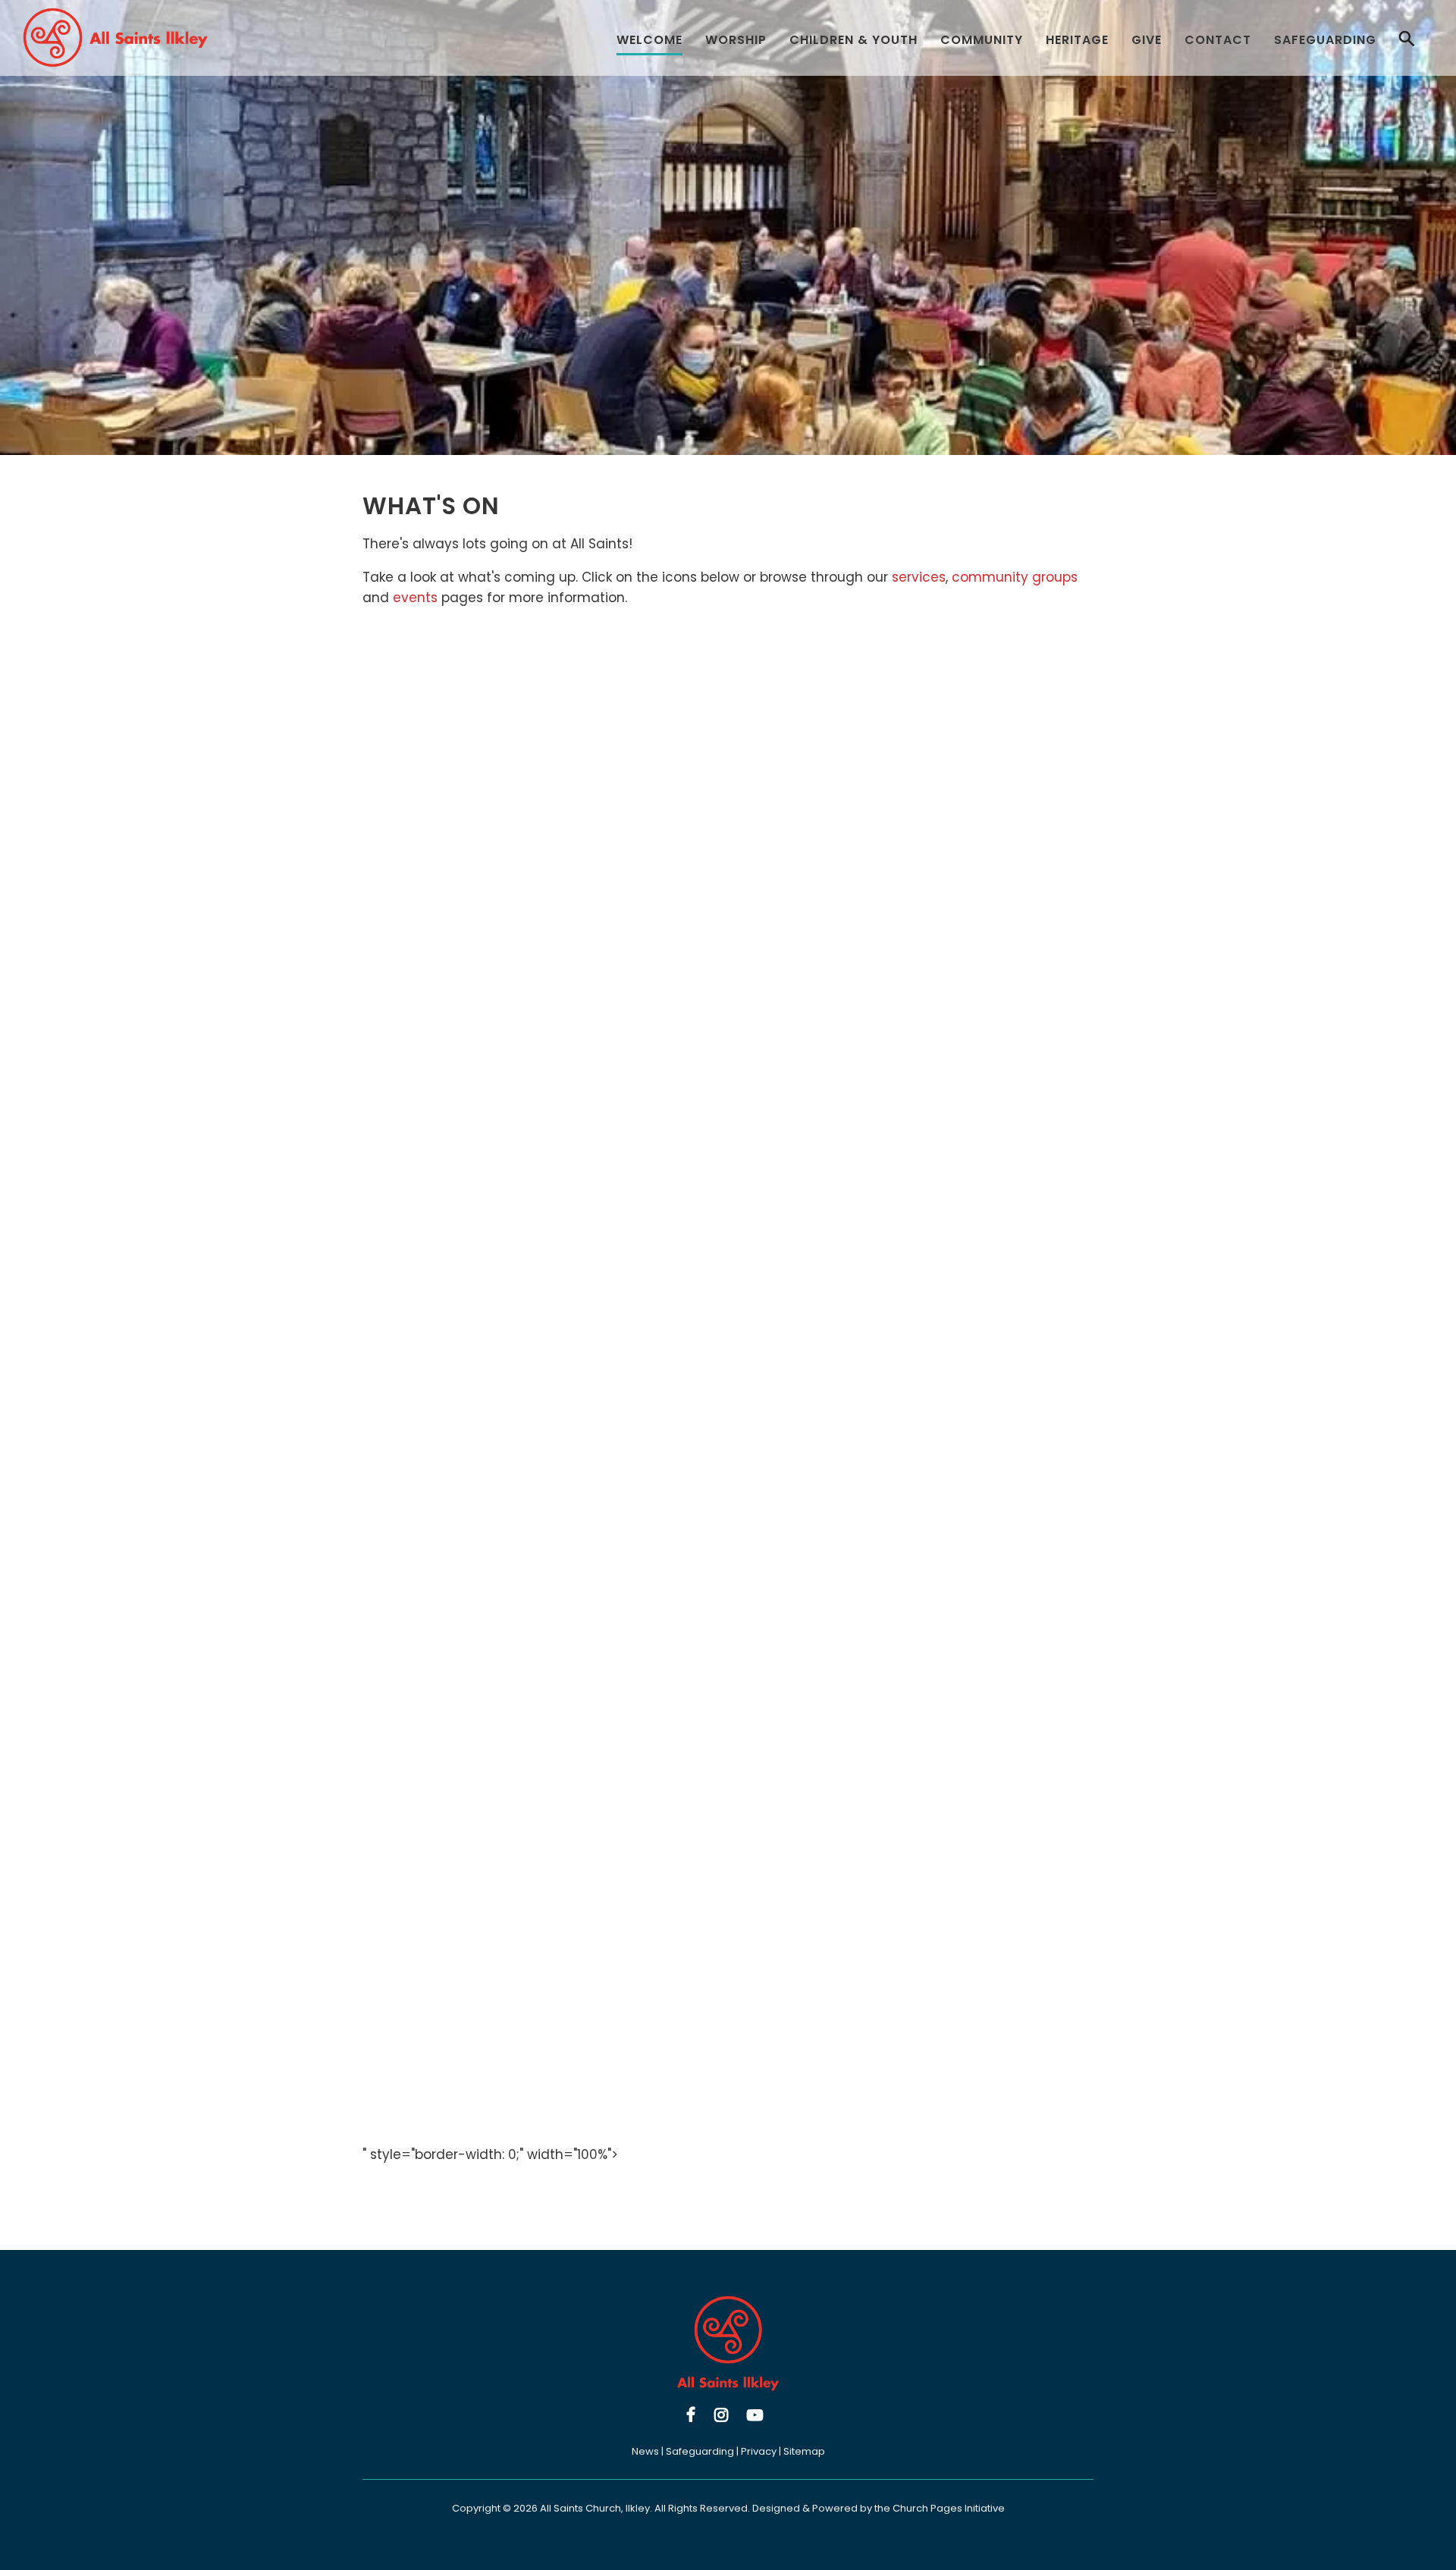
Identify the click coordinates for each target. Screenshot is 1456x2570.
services (919, 577)
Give (1147, 40)
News (645, 2451)
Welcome (650, 40)
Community (982, 40)
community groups (1015, 577)
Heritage (1077, 40)
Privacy (759, 2451)
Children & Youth (854, 40)
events (415, 598)
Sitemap (804, 2451)
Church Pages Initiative (949, 2508)
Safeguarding (1325, 40)
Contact (1218, 40)
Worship (736, 40)
